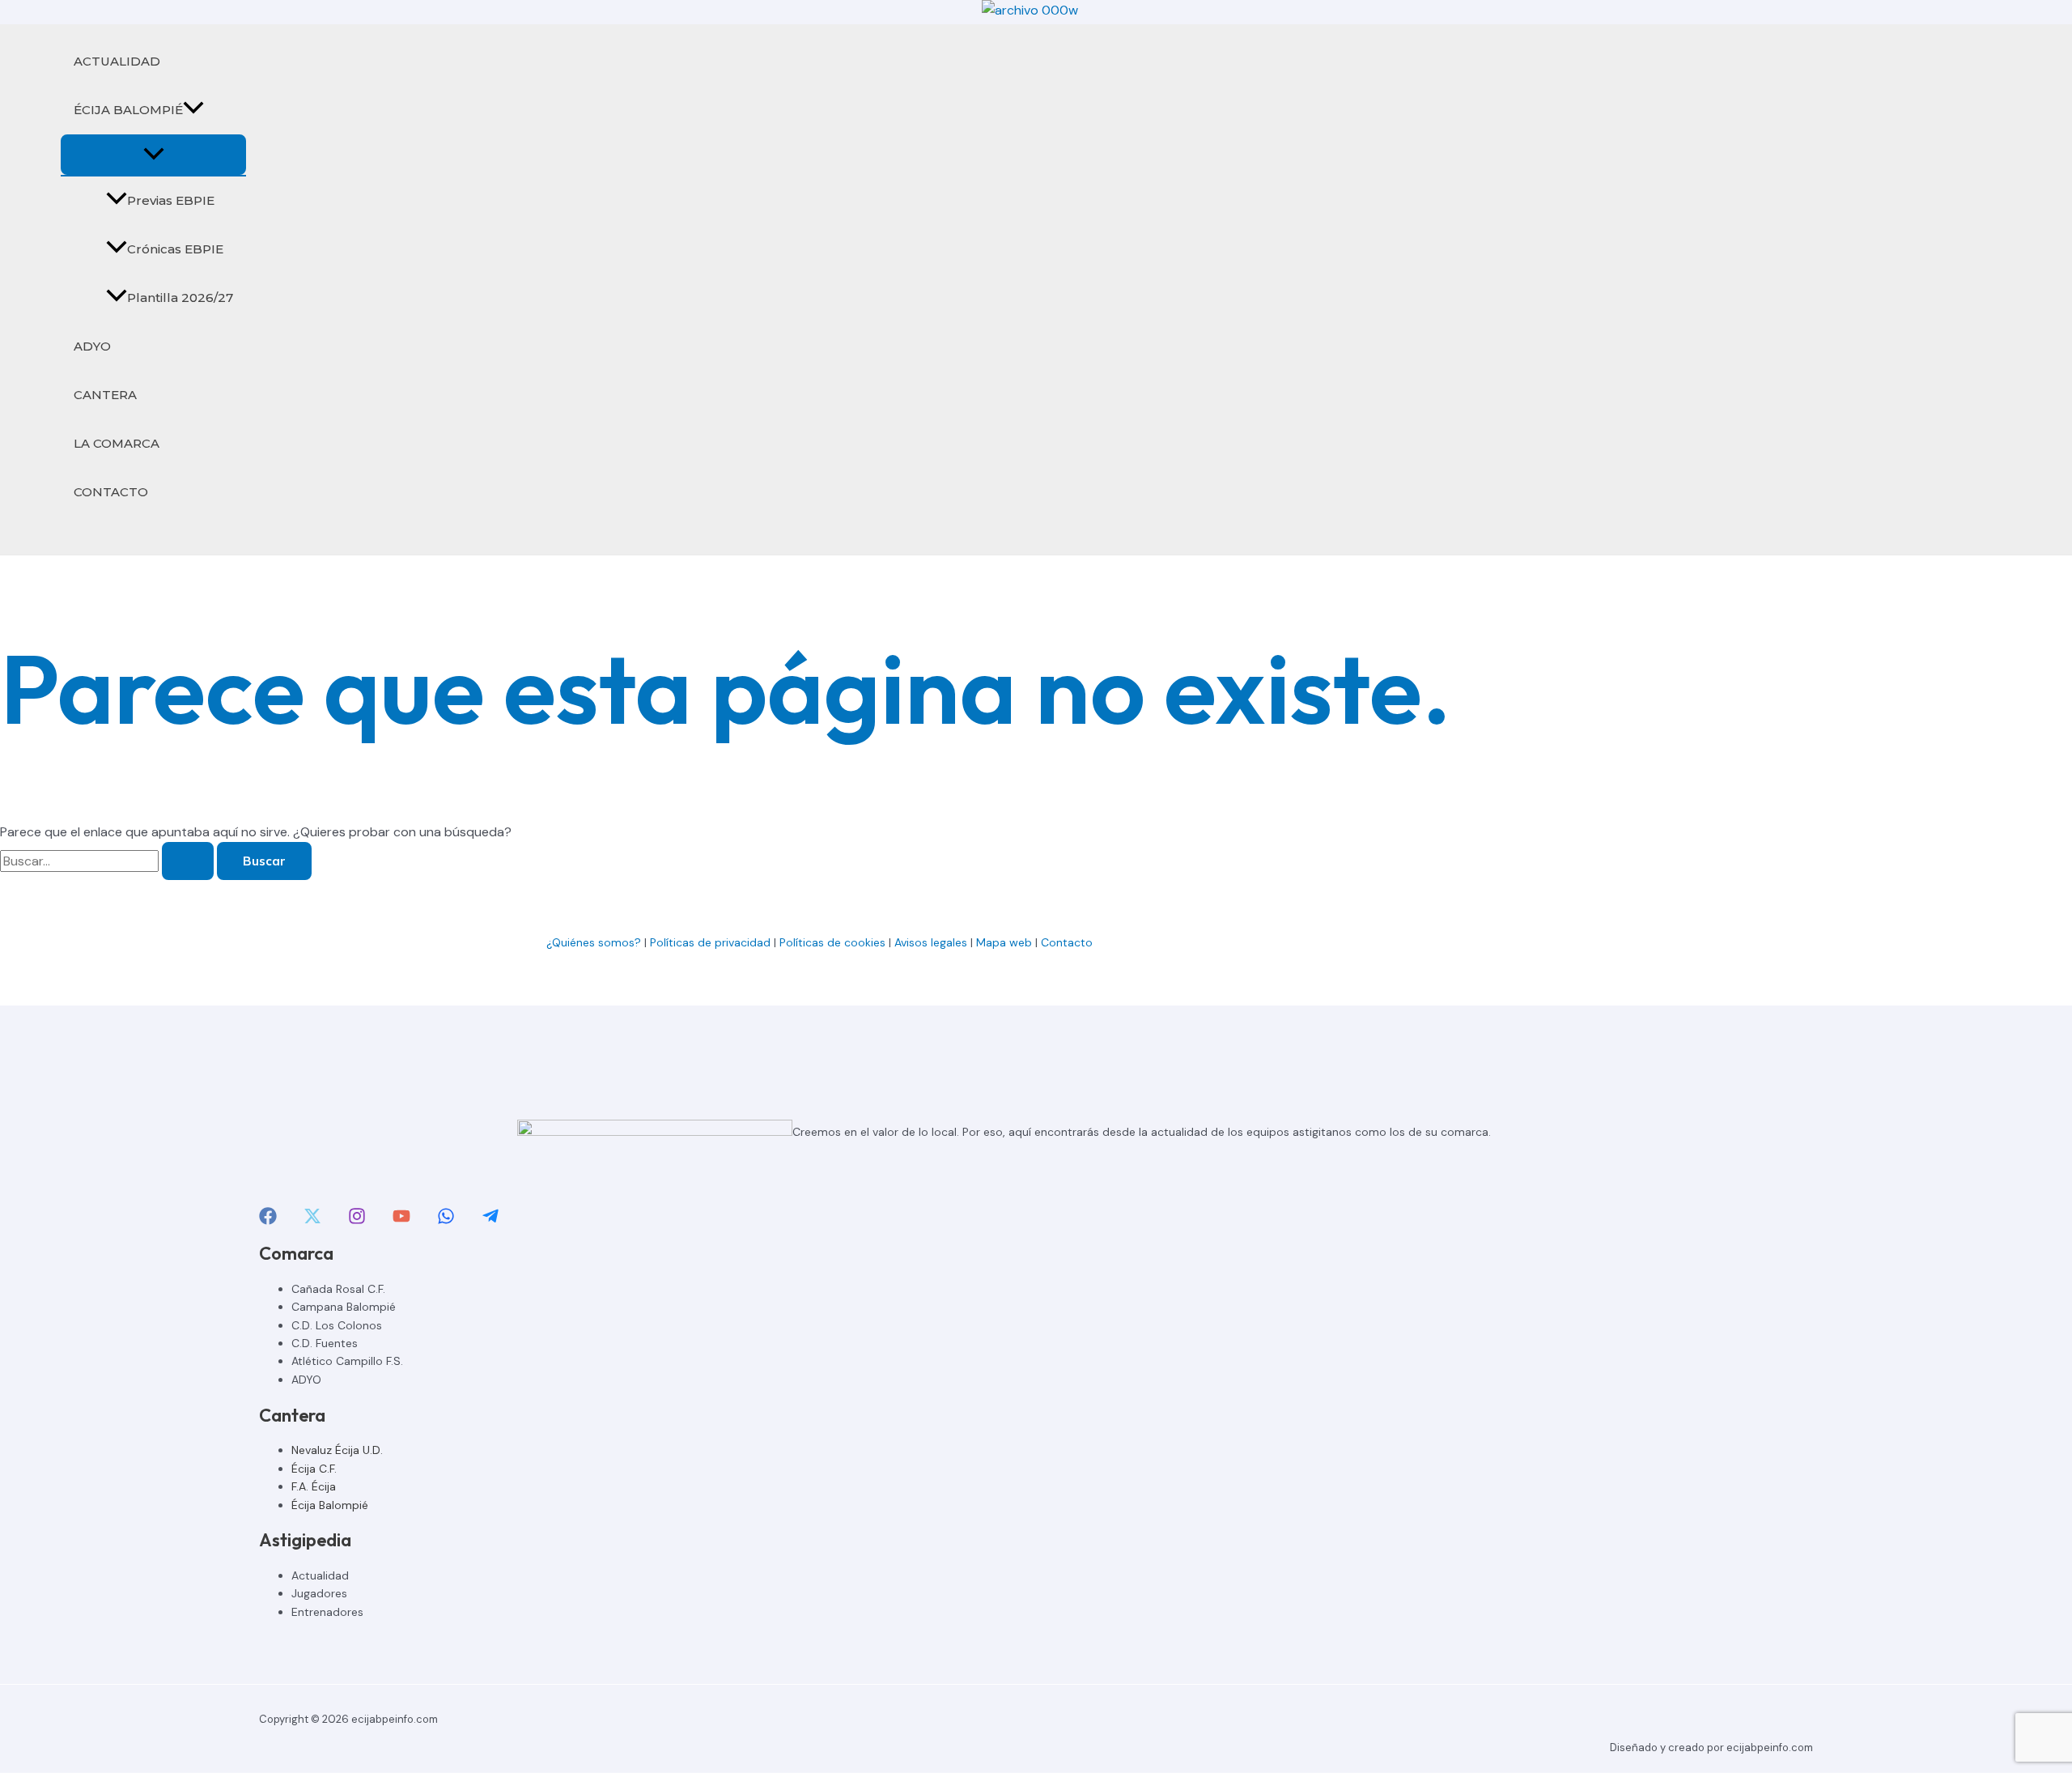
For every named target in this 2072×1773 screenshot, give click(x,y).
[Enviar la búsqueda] (188, 861)
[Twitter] (312, 1220)
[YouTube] (401, 1220)
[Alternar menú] (153, 155)
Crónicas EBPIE (175, 249)
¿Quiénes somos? (594, 942)
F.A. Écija (314, 1486)
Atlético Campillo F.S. (347, 1361)
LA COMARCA (117, 443)
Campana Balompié (344, 1307)
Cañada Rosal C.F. (338, 1289)
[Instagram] (357, 1220)
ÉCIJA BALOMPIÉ (128, 110)
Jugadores (319, 1593)
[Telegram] (490, 1220)
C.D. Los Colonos (337, 1325)
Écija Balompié (330, 1505)
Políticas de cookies (832, 942)
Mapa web (1004, 942)
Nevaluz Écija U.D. (337, 1450)
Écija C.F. (314, 1469)
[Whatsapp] (446, 1220)
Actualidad (320, 1575)
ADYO (92, 346)
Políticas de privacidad (710, 942)
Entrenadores (327, 1612)
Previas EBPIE (171, 200)
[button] (193, 110)
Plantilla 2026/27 (180, 298)
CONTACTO (111, 492)
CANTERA (105, 395)
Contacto (1068, 942)
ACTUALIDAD (117, 61)
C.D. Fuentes (325, 1343)
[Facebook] (268, 1220)
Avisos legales (931, 942)
